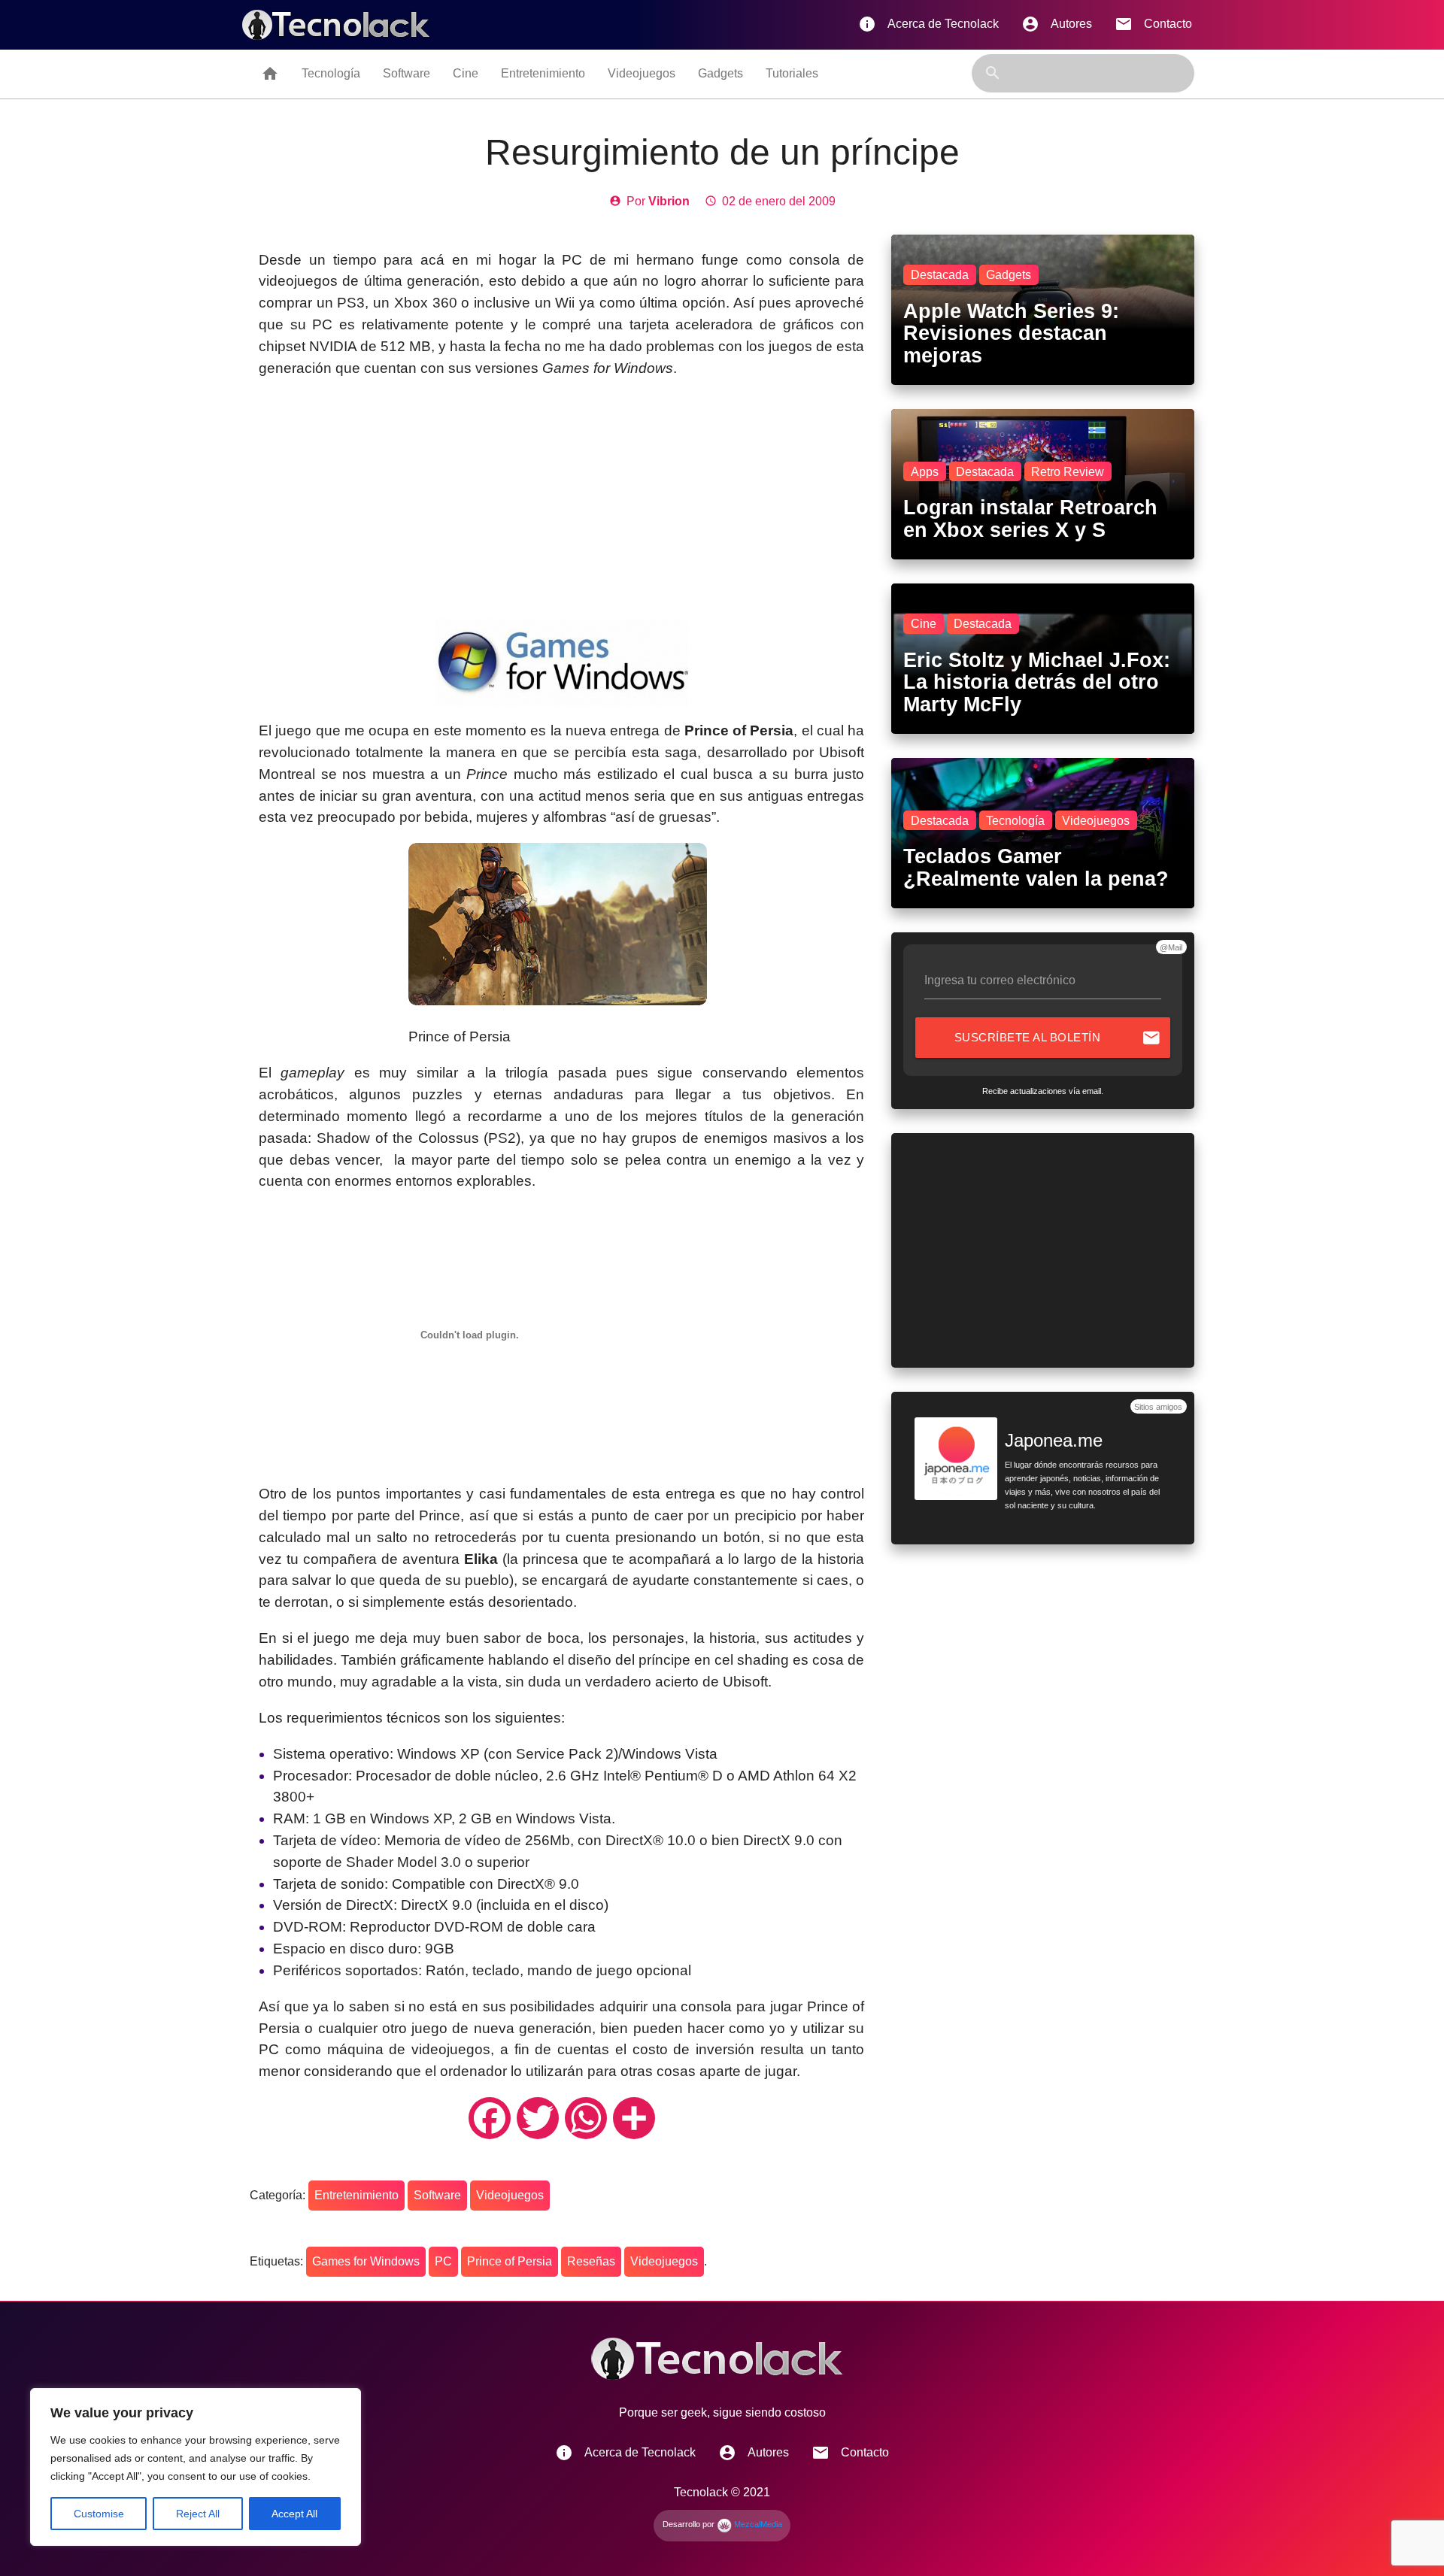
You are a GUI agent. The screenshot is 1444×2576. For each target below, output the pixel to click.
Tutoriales (792, 73)
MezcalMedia (757, 2524)
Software (407, 73)
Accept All (294, 2514)
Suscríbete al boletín (1058, 1038)
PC (443, 2261)
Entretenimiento (543, 73)
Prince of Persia (510, 2261)
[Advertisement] (561, 499)
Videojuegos (642, 73)
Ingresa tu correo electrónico (1000, 980)
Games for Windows (366, 2261)
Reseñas (591, 2261)
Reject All (198, 2514)
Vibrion (669, 201)
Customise (99, 2514)
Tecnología (331, 73)
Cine (466, 73)
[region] (196, 2467)
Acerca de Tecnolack (928, 24)
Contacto (1153, 24)
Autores (1057, 24)
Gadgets (720, 73)
